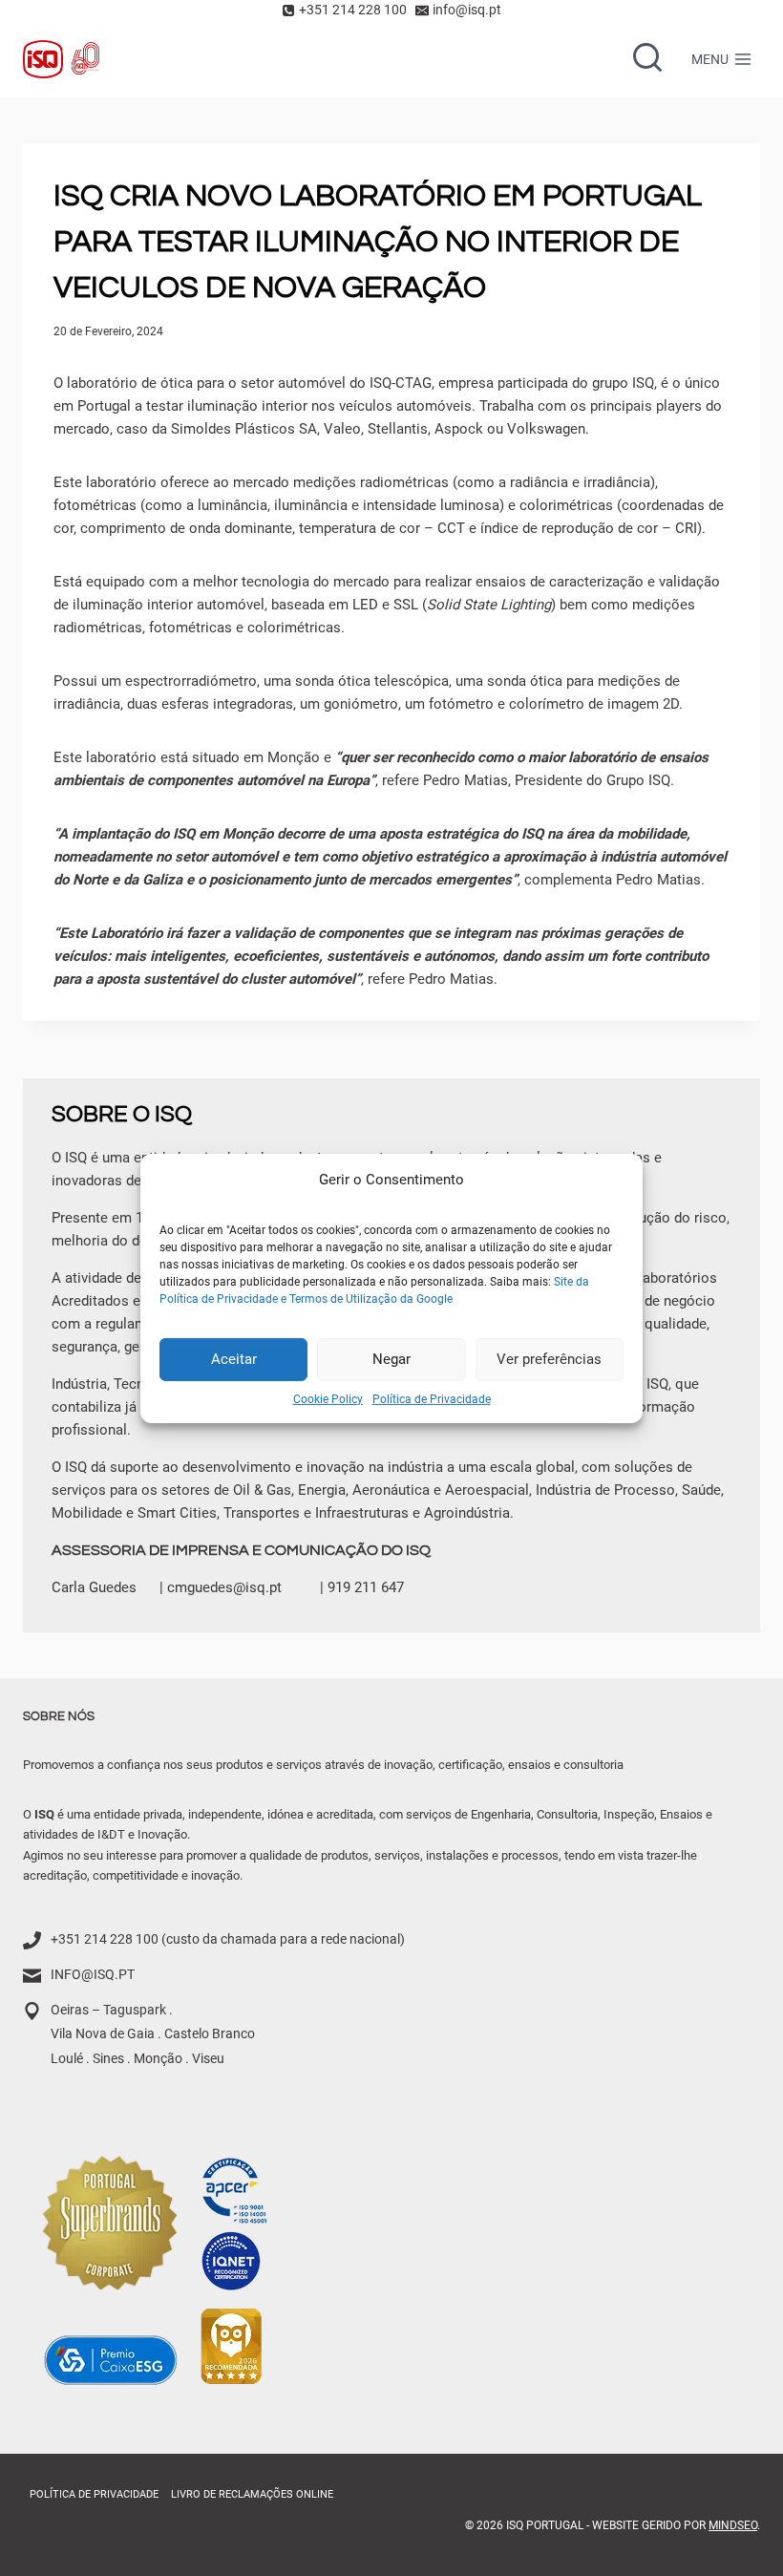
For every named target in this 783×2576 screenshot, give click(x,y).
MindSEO (733, 2526)
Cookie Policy (328, 1398)
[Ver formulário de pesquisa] (647, 59)
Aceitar (234, 1359)
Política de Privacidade (432, 1398)
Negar (391, 1359)
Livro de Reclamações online (252, 2494)
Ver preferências (549, 1359)
